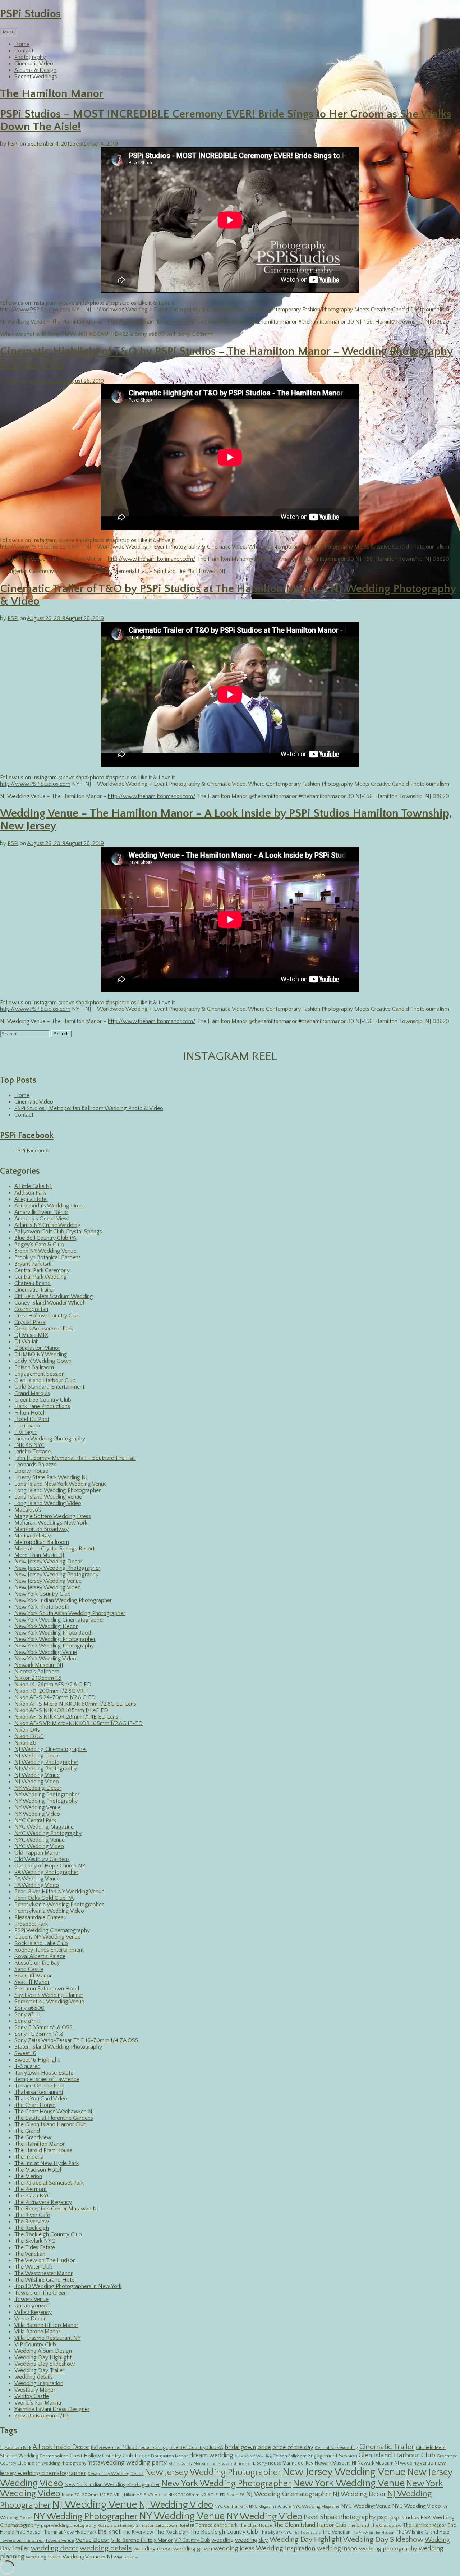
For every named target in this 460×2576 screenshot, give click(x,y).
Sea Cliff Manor (33, 1976)
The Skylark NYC (35, 2241)
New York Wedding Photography (54, 1646)
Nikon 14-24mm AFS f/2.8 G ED (53, 1685)
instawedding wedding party (127, 2463)
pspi (383, 2517)
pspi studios (405, 2518)
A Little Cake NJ (33, 1186)
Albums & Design (35, 70)
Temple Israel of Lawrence (47, 2079)
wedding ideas (234, 2549)
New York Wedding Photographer (55, 1639)
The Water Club (33, 2267)
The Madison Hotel (38, 2170)
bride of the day (293, 2447)
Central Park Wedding (41, 1277)
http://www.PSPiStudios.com (35, 310)
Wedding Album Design (43, 2351)
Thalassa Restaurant (39, 2092)
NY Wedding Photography (46, 1801)
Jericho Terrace (33, 1452)
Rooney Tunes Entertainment (49, 1950)
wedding (222, 2540)
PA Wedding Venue (37, 1879)
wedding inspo (337, 2549)
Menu (9, 32)
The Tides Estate (35, 2247)
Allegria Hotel (31, 1199)
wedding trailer (43, 2557)
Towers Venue (31, 2299)
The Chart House (35, 2105)
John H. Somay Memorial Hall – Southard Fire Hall (75, 1458)
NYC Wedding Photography (48, 1833)
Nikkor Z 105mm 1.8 (38, 1678)
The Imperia (29, 2157)
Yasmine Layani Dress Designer (52, 2409)
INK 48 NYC (29, 1445)
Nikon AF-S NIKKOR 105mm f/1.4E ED (61, 1710)
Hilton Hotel (29, 1413)
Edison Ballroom (34, 1367)
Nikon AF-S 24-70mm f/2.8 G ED (55, 1697)
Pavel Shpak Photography (340, 2517)
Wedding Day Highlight (43, 2357)
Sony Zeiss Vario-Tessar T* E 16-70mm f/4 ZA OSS (76, 2040)
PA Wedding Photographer (46, 1872)
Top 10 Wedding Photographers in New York (68, 2286)
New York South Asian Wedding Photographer (70, 1613)
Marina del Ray (33, 1536)
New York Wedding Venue (46, 1652)
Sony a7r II (27, 2021)
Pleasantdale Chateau (40, 1917)
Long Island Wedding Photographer (57, 1490)
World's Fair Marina (38, 2403)
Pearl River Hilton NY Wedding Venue (59, 1892)
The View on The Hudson (45, 2260)
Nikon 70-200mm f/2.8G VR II (52, 1691)
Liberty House (31, 1471)
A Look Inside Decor (61, 2447)
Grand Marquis (32, 1393)
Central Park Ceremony (42, 1270)
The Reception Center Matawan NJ (57, 2209)
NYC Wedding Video (39, 1846)
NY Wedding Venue (38, 1807)
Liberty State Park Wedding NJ (51, 1477)
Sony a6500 (29, 2008)
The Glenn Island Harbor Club (50, 2124)
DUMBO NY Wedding (41, 1355)
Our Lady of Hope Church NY (50, 1866)
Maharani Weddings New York (51, 1523)
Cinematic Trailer (34, 1290)
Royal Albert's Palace (40, 1956)
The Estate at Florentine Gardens (54, 2118)
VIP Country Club (35, 2344)
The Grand (27, 2131)
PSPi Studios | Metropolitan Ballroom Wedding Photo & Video (89, 1108)
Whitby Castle (32, 2396)
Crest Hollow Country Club (47, 1316)
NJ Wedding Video (37, 1782)
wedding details (34, 2377)
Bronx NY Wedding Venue (45, 1251)
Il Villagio (26, 1432)
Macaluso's (28, 1510)
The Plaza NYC (33, 2196)
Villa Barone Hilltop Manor (46, 2325)
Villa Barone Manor (37, 2332)
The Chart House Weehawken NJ (54, 2112)
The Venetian (30, 2254)
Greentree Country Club (43, 1400)
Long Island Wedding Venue (48, 1497)
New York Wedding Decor (46, 1626)
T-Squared (27, 2066)
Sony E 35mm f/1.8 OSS (43, 2027)
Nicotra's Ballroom (37, 1672)
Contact (24, 51)
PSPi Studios (30, 14)
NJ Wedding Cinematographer (51, 1749)
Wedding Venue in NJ (87, 2557)
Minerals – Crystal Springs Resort (54, 1549)
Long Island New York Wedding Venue (61, 1484)
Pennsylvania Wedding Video (49, 1911)
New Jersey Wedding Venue (48, 1581)
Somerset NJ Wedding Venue (49, 2002)
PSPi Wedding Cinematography (52, 1930)
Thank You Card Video (41, 2099)
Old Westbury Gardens (42, 1859)
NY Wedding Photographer (47, 1795)
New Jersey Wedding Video (48, 1587)
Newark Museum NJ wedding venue (395, 2463)
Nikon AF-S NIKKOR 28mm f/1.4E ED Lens (66, 1717)
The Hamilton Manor (52, 94)
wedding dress (153, 2549)
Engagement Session (40, 1374)
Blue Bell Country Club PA (45, 1238)
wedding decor (55, 2548)
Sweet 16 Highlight (37, 2060)
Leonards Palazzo (36, 1465)
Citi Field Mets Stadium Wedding (54, 1296)
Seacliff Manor (32, 1982)
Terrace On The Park (39, 2086)
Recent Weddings (36, 77)
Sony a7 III (27, 2014)
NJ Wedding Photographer (46, 1762)
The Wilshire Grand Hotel (45, 2280)
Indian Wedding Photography (50, 1439)
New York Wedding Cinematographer (59, 1620)
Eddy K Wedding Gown (43, 1361)
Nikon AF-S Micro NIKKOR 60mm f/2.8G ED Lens (75, 1704)
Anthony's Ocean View (42, 1219)
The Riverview (32, 2222)
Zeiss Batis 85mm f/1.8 (42, 2416)
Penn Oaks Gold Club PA (44, 1898)
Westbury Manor (35, 2390)
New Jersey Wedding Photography (56, 1575)
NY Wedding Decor (38, 1788)
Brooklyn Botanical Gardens (48, 1257)
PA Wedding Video (37, 1885)
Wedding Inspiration (39, 2383)
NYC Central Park (35, 1820)
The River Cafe (32, 2215)
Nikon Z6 (25, 1743)
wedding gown (193, 2549)
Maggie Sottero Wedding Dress (53, 1516)
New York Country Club (43, 1594)
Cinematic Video (34, 64)
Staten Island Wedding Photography (58, 2047)
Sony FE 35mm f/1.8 (39, 2034)
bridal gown (240, 2447)
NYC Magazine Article (270, 2506)
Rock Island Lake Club (41, 1943)
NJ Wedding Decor (37, 1756)
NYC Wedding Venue (40, 1840)
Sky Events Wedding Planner (49, 1995)
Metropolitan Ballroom (42, 1542)
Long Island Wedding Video (48, 1503)
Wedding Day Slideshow (45, 2364)
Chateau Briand (33, 1283)
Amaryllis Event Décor (41, 1212)
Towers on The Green (41, 2293)
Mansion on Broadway (42, 1529)
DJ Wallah (27, 1342)
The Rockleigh (32, 2228)
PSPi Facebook (27, 1136)
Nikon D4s (27, 1730)
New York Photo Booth (42, 1607)
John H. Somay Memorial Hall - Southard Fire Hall (210, 2463)
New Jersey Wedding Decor (48, 1562)
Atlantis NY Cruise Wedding (47, 1225)
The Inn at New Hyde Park (47, 2163)
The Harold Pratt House (43, 2150)
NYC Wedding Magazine (44, 1827)
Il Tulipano (27, 1426)
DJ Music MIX (31, 1335)
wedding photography (388, 2549)
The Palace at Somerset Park (49, 2183)
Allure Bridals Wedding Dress (50, 1206)
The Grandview (33, 2137)
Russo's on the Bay (37, 1963)
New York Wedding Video (45, 1659)
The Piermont (31, 2189)
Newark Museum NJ (39, 1665)
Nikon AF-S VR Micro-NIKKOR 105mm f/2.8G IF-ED (79, 1723)
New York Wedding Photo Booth (54, 1633)
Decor (142, 2456)
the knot (109, 2532)
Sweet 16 (25, 2053)
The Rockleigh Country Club (48, 2234)
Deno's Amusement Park (44, 1329)
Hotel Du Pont (32, 1419)
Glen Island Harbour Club (45, 1380)
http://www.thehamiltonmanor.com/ (152, 322)
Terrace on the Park (216, 2525)
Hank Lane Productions (42, 1406)
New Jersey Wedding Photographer (57, 1568)
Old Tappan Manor (37, 1853)
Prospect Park (31, 1924)
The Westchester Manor (43, 2273)
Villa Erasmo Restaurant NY (48, 2338)
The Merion (28, 2176)
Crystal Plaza (30, 1322)
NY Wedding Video (37, 1814)
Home (22, 44)
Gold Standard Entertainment (49, 1387)
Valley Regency (33, 2312)
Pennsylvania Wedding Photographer (59, 1905)
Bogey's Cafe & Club (39, 1245)
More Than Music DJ (39, 1555)
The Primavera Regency (43, 2202)
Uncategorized (32, 2306)
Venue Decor (30, 2319)
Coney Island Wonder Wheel (49, 1303)
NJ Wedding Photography (45, 1769)
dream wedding (211, 2456)
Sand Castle (29, 1969)
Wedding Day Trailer (39, 2370)
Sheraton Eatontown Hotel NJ (165, 2525)
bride (264, 2447)
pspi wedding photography (68, 2525)
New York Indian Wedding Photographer (63, 1600)
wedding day (252, 2540)
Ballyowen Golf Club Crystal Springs (58, 1232)
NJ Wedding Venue (37, 1775)
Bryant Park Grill (34, 1264)
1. (2, 2447)
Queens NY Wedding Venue (47, 1937)
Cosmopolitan (31, 1309)
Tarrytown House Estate (44, 2073)
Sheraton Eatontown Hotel (47, 1989)
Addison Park (30, 1193)
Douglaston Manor (37, 1348)
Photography (30, 57)
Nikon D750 (29, 1736)
